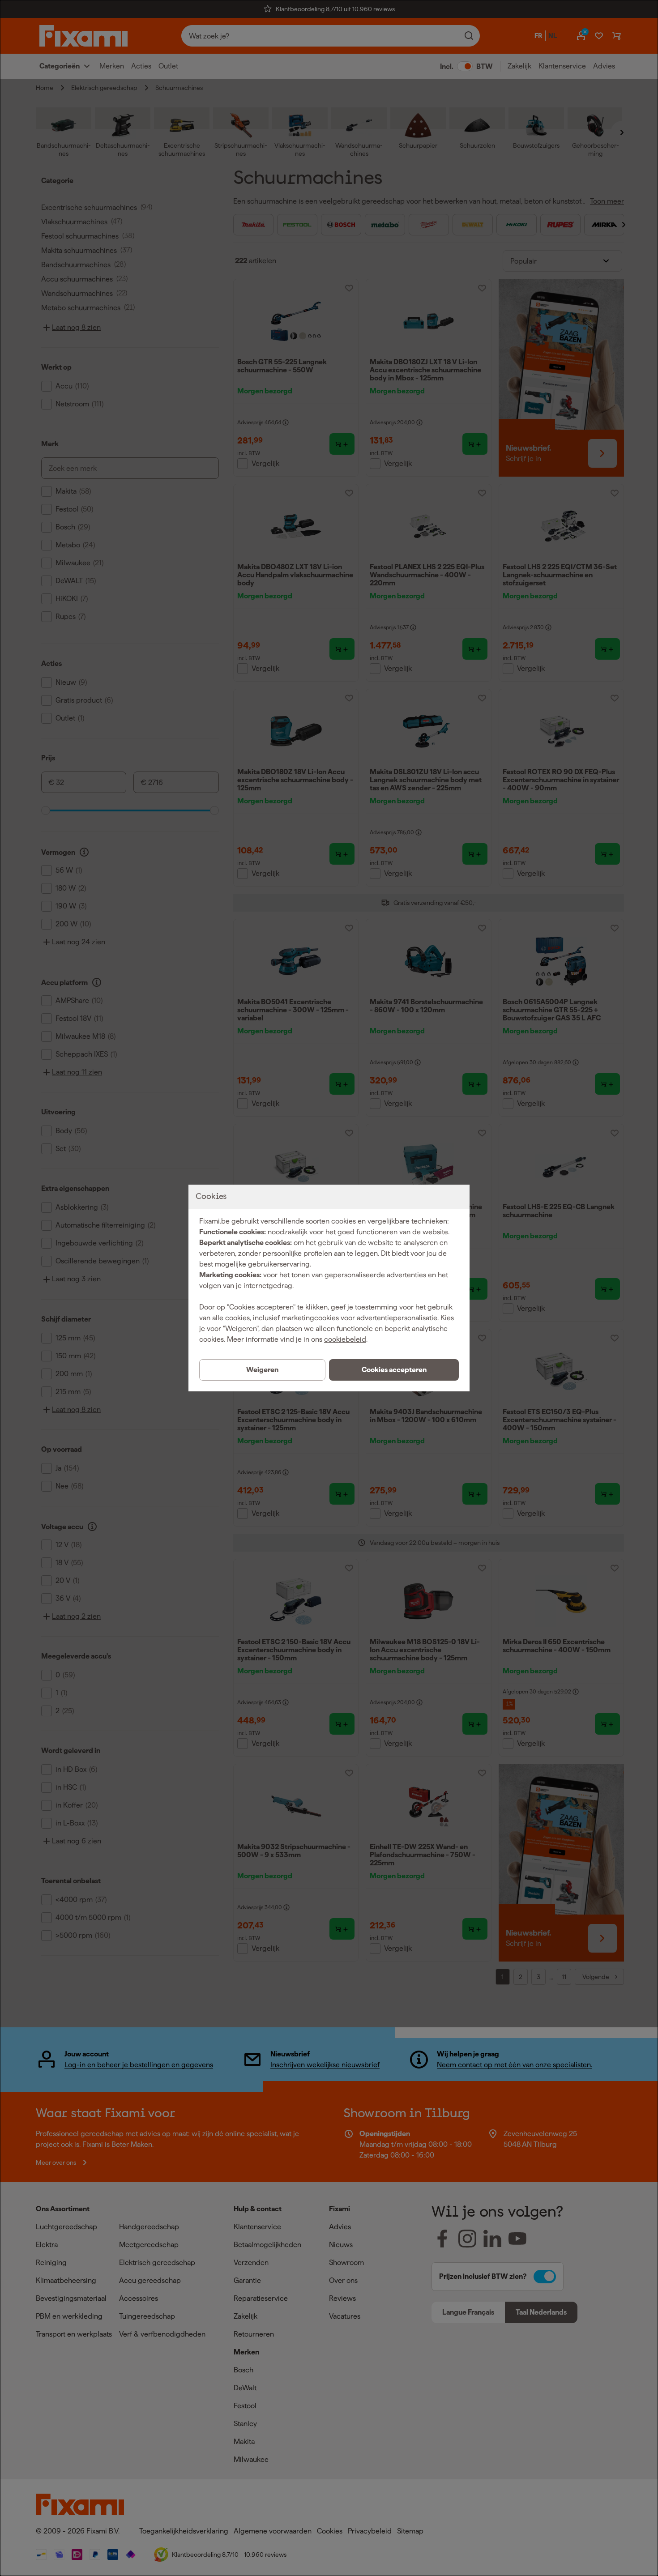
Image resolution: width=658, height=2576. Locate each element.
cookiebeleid (345, 1339)
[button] (394, 1370)
